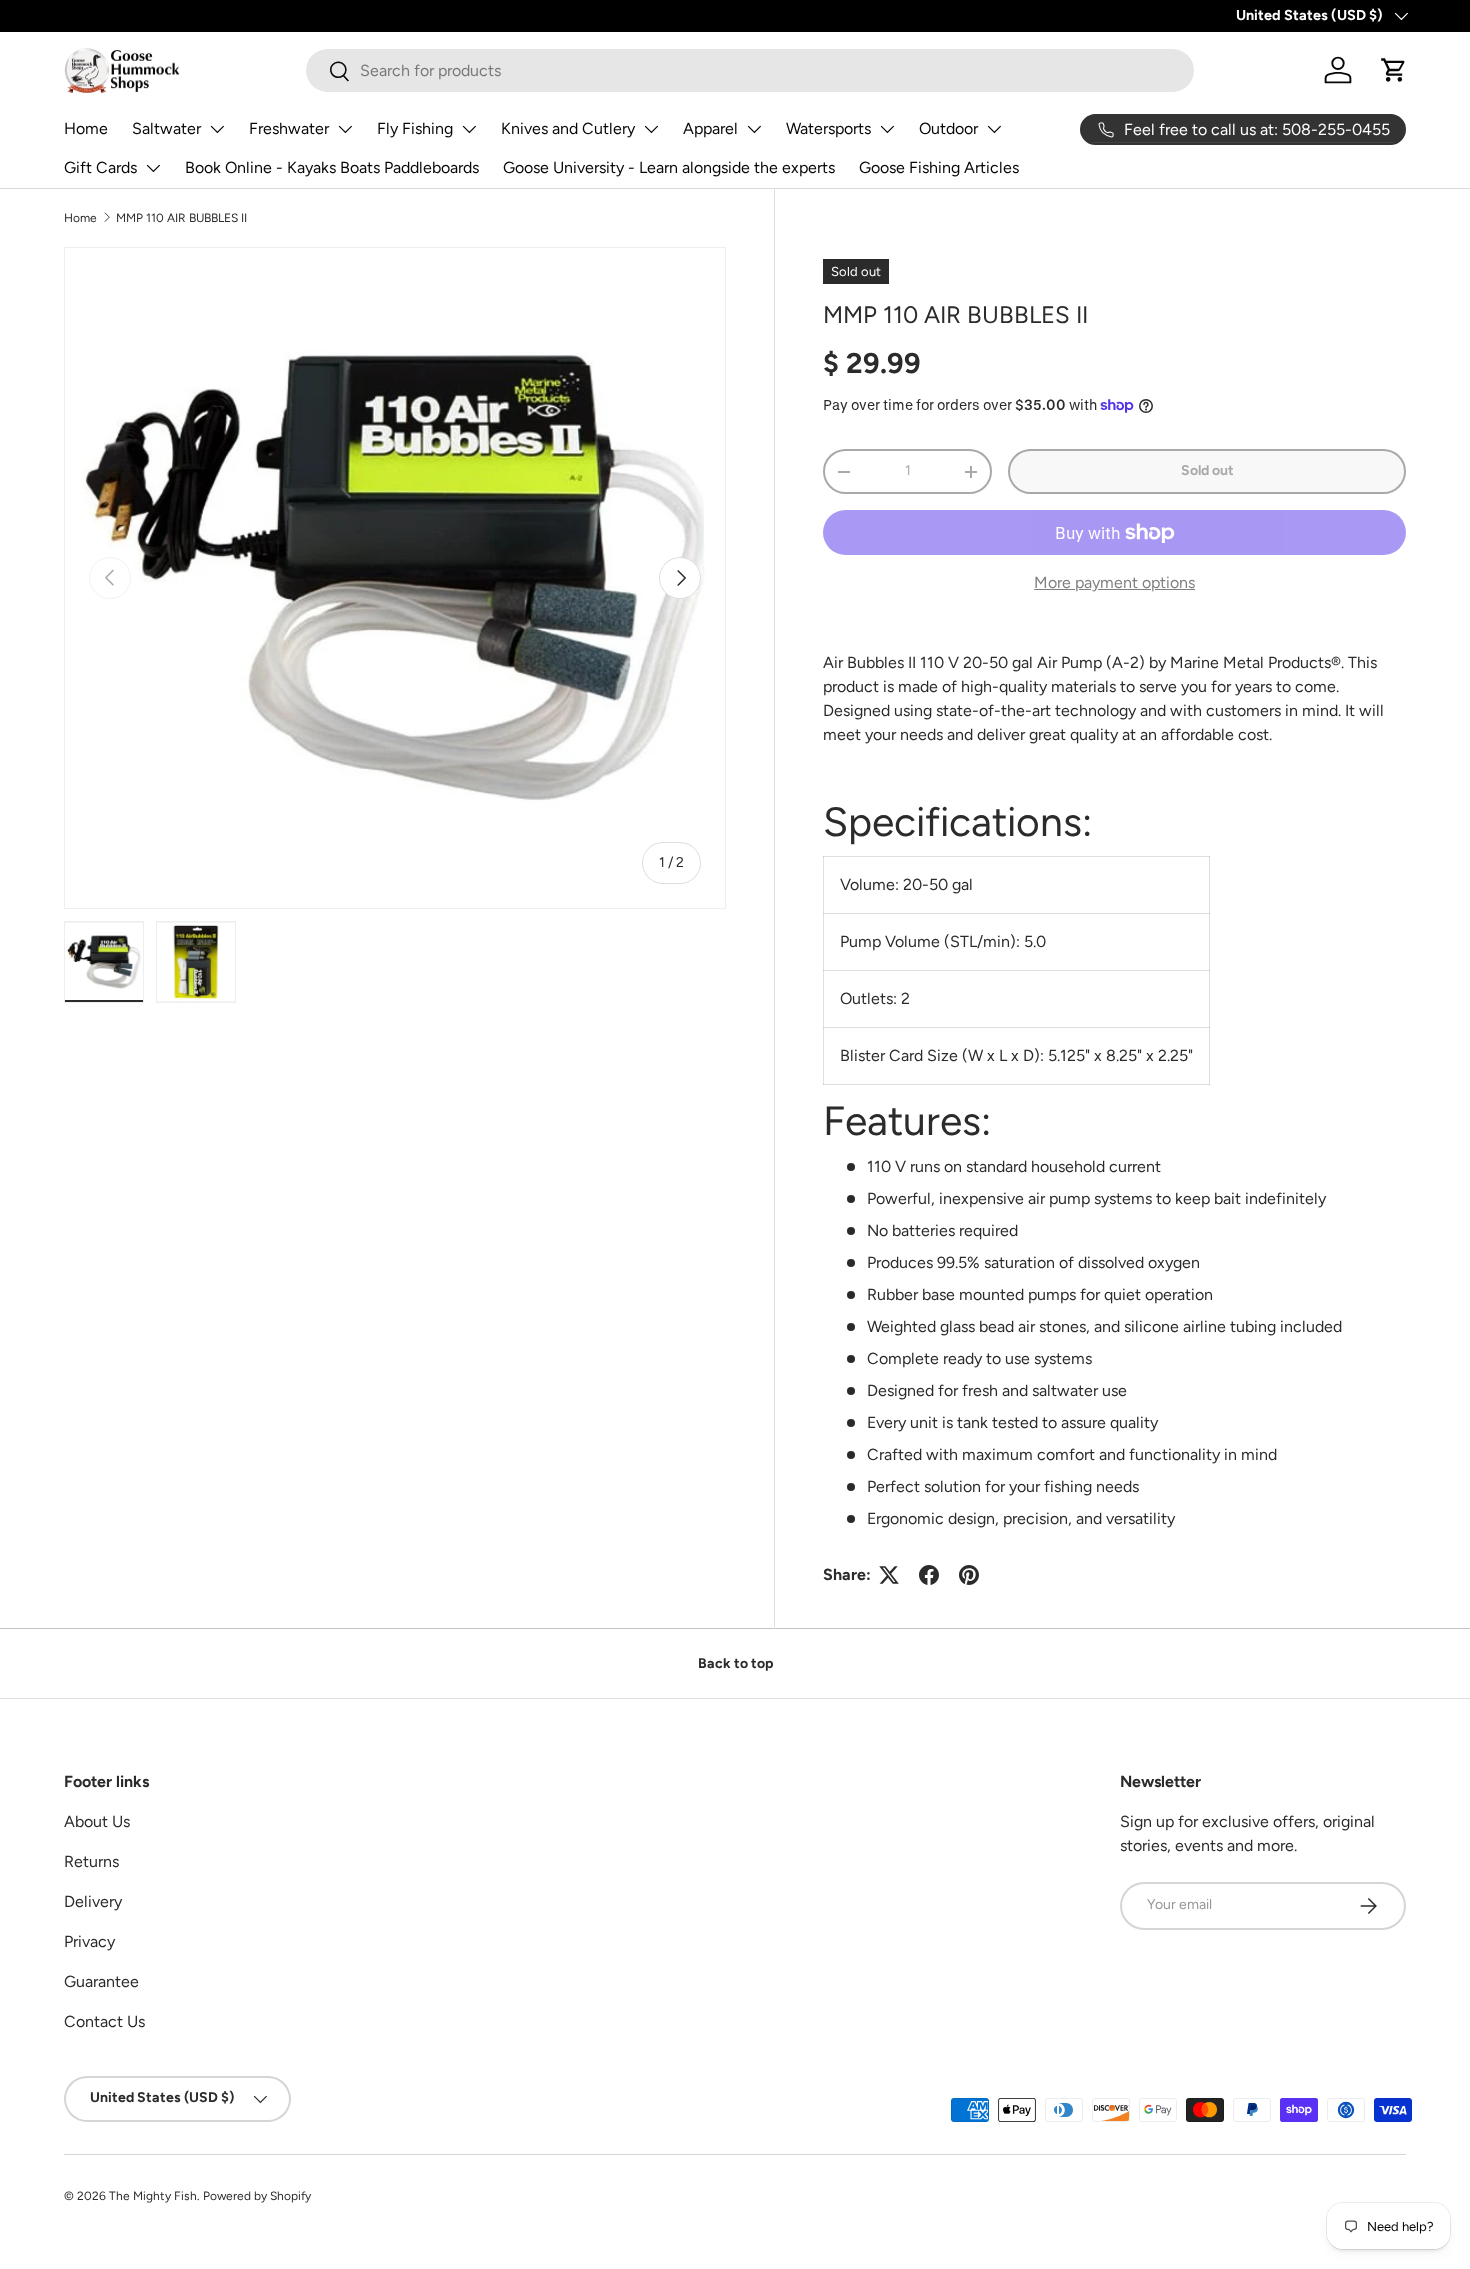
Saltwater (166, 128)
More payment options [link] (1114, 582)
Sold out (1207, 470)
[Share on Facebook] (929, 1575)
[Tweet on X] (889, 1575)
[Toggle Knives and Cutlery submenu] (651, 129)
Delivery (93, 1901)
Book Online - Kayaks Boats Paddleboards (332, 167)
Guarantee (101, 1981)
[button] (1394, 70)
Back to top (735, 1663)
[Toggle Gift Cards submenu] (153, 168)
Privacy (89, 1941)
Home (86, 128)
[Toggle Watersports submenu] (887, 129)
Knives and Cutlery (568, 128)
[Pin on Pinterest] (969, 1575)
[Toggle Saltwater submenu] (217, 129)
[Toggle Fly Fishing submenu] (469, 129)
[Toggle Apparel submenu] (754, 129)
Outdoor (948, 128)
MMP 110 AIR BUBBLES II (181, 218)
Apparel (710, 128)
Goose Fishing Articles (939, 167)
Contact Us (104, 2021)
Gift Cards (100, 167)
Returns (91, 1861)
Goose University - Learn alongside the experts (669, 167)
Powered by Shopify (257, 2196)
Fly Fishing (415, 128)
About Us (97, 1821)
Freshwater (289, 128)
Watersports (828, 128)
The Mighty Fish (153, 2196)
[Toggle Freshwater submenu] (345, 129)
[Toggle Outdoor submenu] (994, 129)
